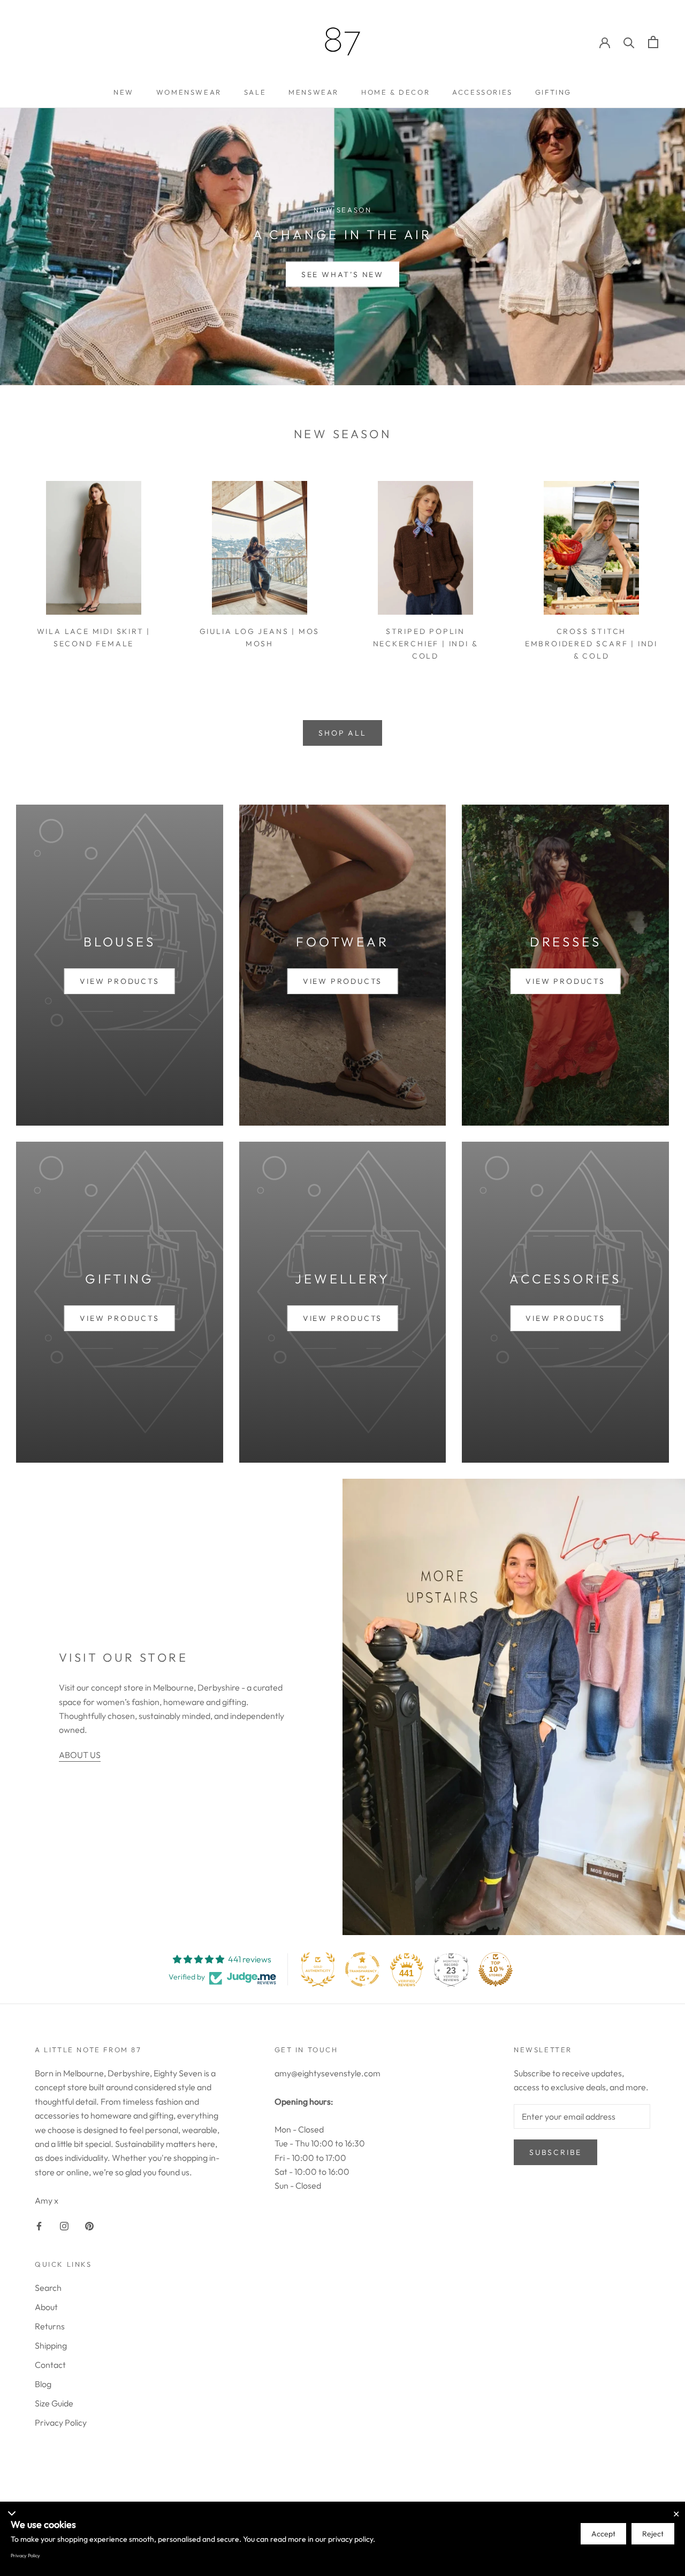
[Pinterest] (89, 2225)
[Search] (629, 42)
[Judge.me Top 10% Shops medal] (496, 1969)
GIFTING (553, 92)
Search (48, 2288)
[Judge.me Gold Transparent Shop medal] (362, 1969)
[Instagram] (64, 2225)
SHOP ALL (342, 733)
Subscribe (555, 2152)
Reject (653, 2534)
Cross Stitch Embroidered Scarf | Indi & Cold (591, 644)
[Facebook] (39, 2225)
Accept (603, 2534)
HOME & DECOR (395, 92)
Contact (50, 2365)
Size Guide (54, 2403)
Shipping (51, 2345)
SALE (255, 92)
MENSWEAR (314, 92)
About (46, 2307)
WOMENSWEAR (189, 92)
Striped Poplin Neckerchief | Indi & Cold (426, 644)
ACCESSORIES (482, 92)
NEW (124, 92)
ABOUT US (80, 1755)
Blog (43, 2384)
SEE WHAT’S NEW (342, 274)
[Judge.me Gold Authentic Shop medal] (318, 1969)
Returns (50, 2326)
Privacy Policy (61, 2422)
